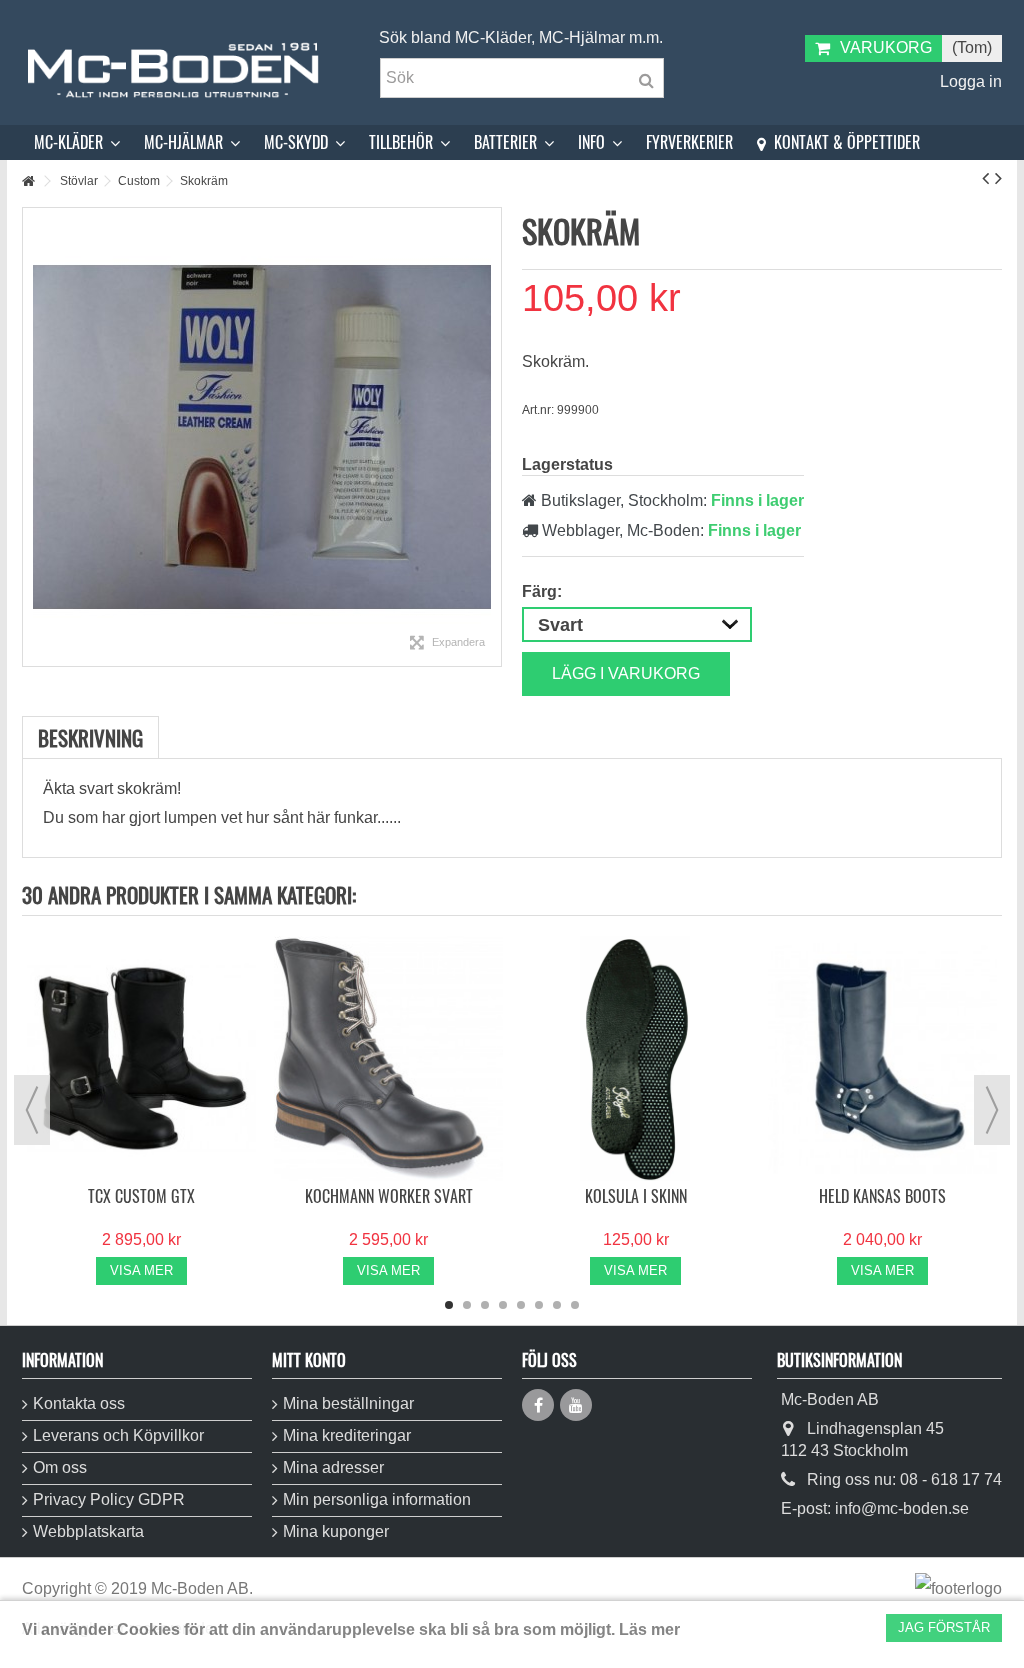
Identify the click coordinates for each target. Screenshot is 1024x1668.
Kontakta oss (79, 1403)
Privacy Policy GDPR (109, 1499)
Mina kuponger (336, 1531)
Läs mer (649, 1629)
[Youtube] (576, 1405)
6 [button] (539, 1305)
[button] (77, 142)
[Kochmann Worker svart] (388, 1058)
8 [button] (575, 1305)
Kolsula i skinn (636, 1196)
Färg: (544, 591)
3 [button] (485, 1305)
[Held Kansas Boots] (882, 1058)
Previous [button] (32, 1110)
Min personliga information (377, 1499)
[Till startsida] (28, 181)
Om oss (60, 1467)
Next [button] (992, 1110)
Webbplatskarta (88, 1531)
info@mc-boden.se (902, 1508)
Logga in (969, 81)
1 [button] (449, 1305)
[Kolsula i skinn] (635, 1058)
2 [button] (467, 1305)
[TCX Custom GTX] (141, 1058)
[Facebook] (538, 1405)
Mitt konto (309, 1360)
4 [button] (503, 1305)
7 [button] (557, 1305)
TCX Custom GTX (141, 1196)
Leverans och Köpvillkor (118, 1435)
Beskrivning (90, 737)
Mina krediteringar (347, 1435)
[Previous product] (985, 178)
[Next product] (998, 178)
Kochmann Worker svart (389, 1196)
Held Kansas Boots (882, 1196)
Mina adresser (333, 1467)
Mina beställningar (348, 1403)
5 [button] (521, 1305)
